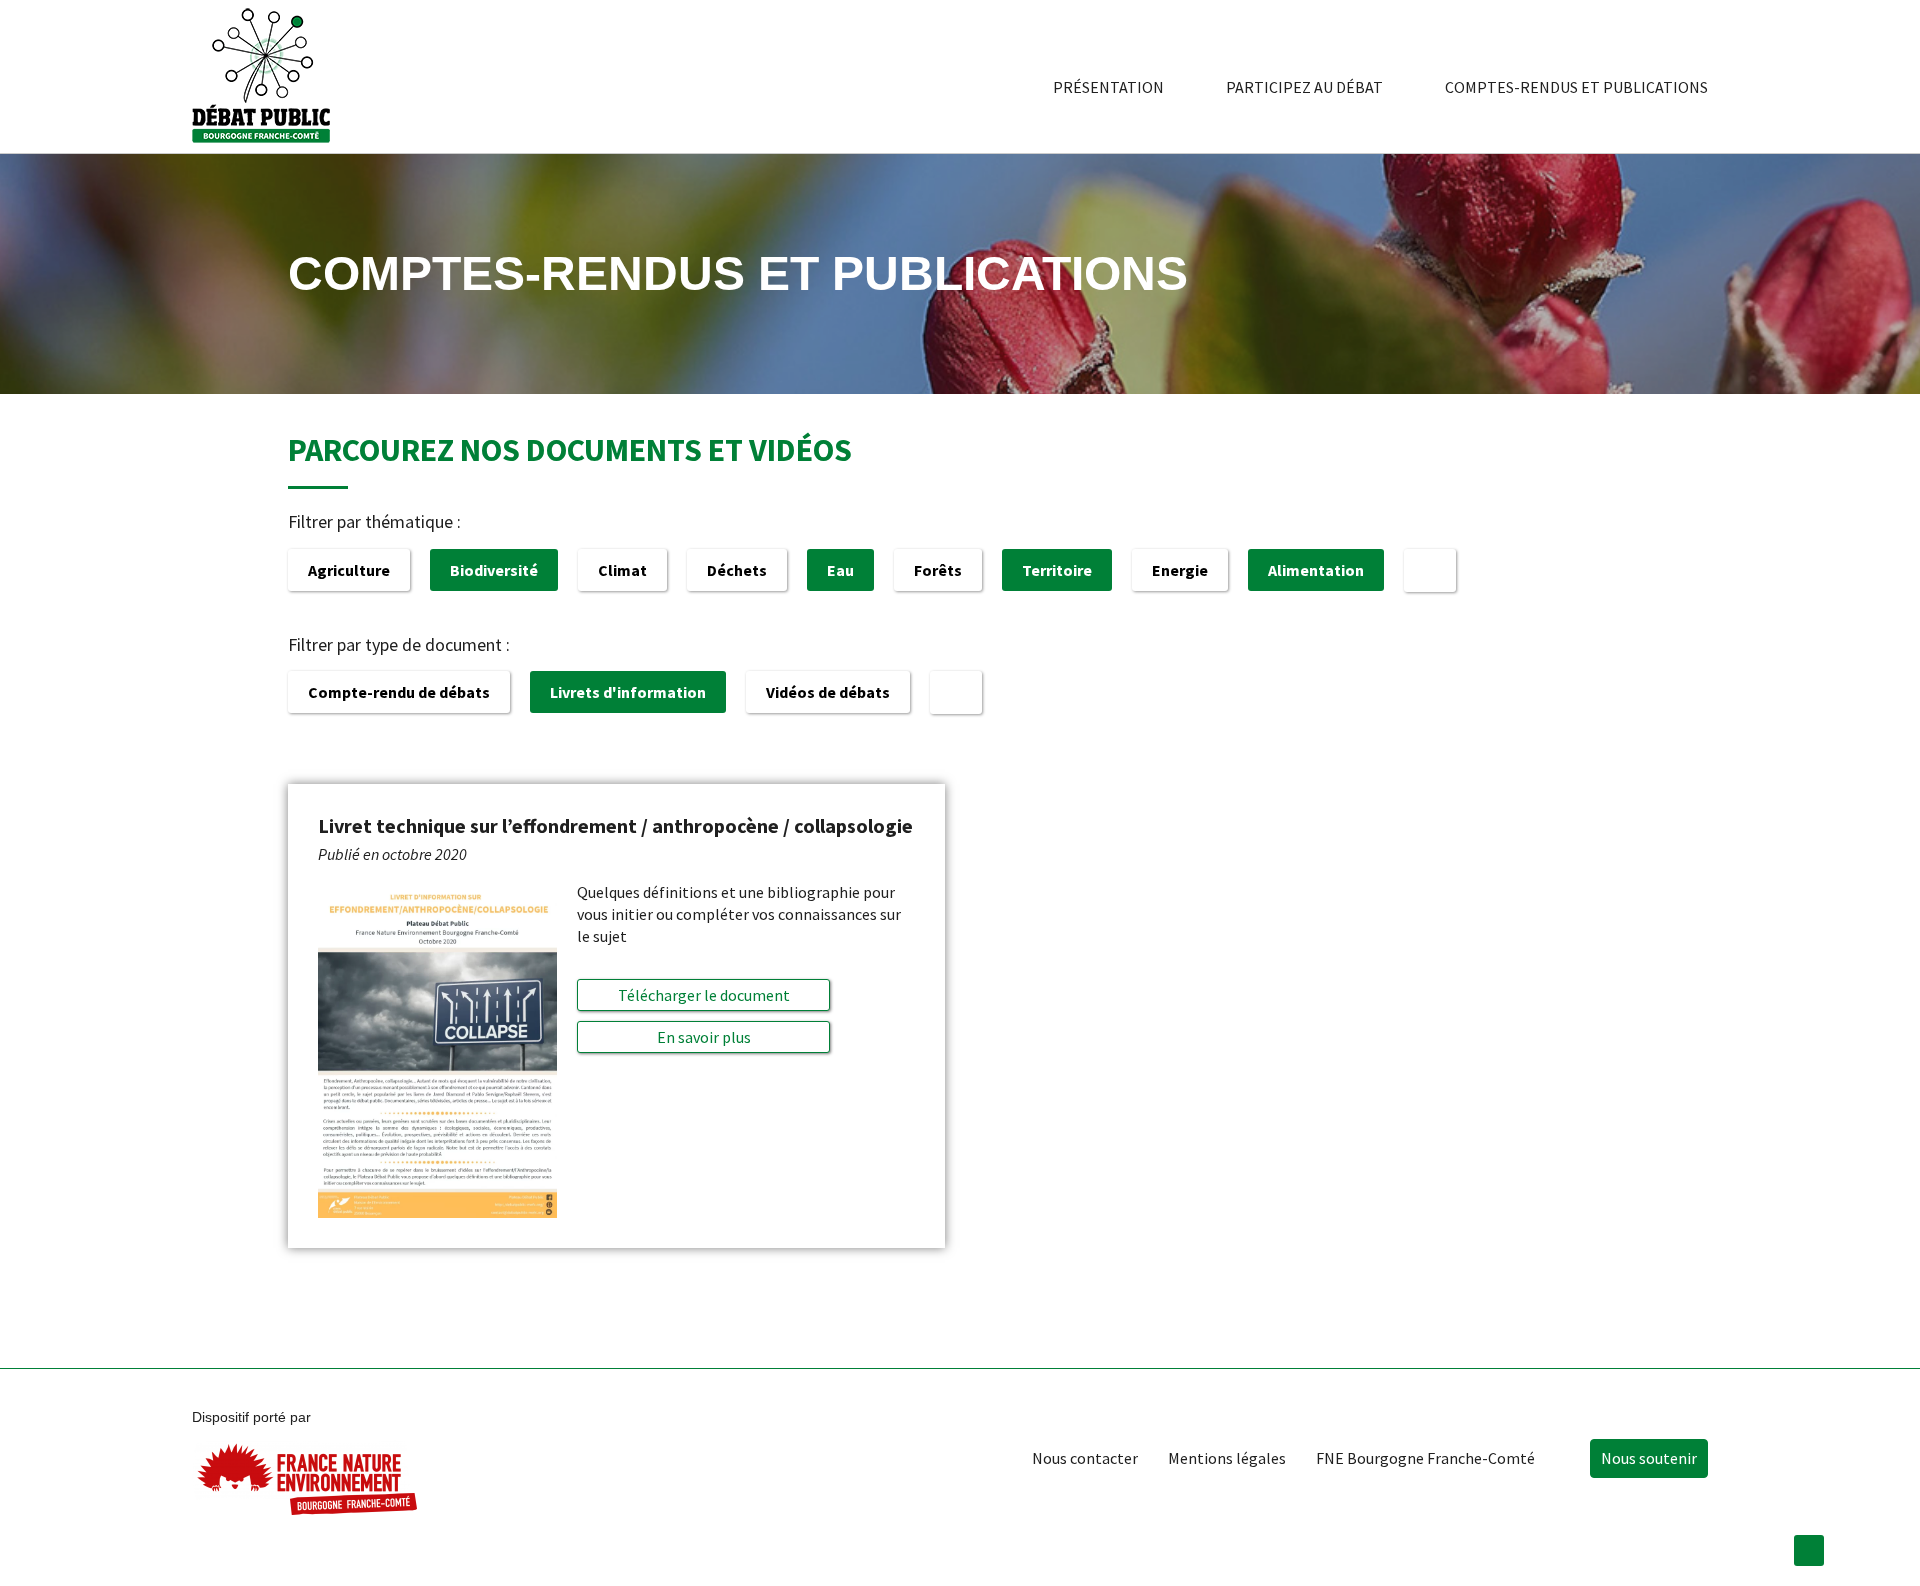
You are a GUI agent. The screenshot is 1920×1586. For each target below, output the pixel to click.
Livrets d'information (628, 692)
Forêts (938, 570)
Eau (840, 570)
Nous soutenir (1649, 1458)
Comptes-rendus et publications (1576, 87)
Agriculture (349, 570)
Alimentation (1316, 570)
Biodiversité (494, 570)
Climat (622, 570)
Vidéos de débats (828, 692)
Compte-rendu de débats (399, 692)
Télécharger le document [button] (704, 995)
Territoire (1057, 570)
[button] (704, 1037)
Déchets (737, 570)
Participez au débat (1304, 87)
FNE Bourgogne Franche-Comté (1425, 1458)
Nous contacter (1085, 1458)
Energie (1180, 570)
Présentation (1108, 87)
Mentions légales (1227, 1458)
